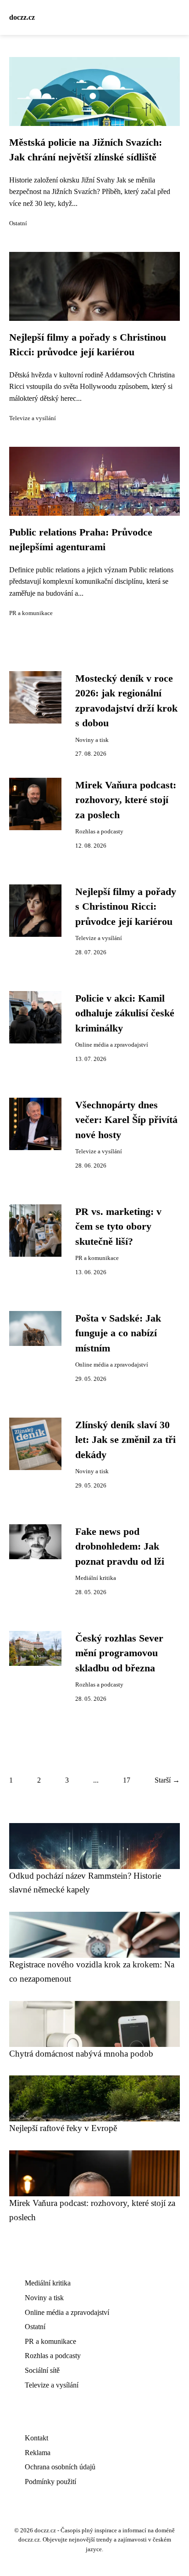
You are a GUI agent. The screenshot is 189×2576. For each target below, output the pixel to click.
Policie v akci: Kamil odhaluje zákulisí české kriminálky (125, 1013)
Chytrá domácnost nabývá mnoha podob (81, 2054)
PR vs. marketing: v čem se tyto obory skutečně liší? (118, 1227)
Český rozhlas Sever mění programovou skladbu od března (119, 1653)
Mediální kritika (96, 1578)
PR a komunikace (31, 613)
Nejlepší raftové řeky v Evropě (63, 2128)
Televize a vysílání (33, 418)
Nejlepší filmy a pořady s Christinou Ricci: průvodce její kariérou (126, 907)
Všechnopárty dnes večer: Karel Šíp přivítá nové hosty (126, 1120)
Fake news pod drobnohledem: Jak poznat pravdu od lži (120, 1547)
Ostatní (18, 223)
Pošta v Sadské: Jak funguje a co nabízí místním (118, 1333)
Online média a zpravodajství (112, 1045)
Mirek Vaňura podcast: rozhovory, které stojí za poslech (126, 800)
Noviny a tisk (92, 740)
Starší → (167, 1780)
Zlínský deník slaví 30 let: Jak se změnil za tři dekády (125, 1440)
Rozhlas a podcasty (99, 832)
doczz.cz (22, 17)
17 (127, 1780)
